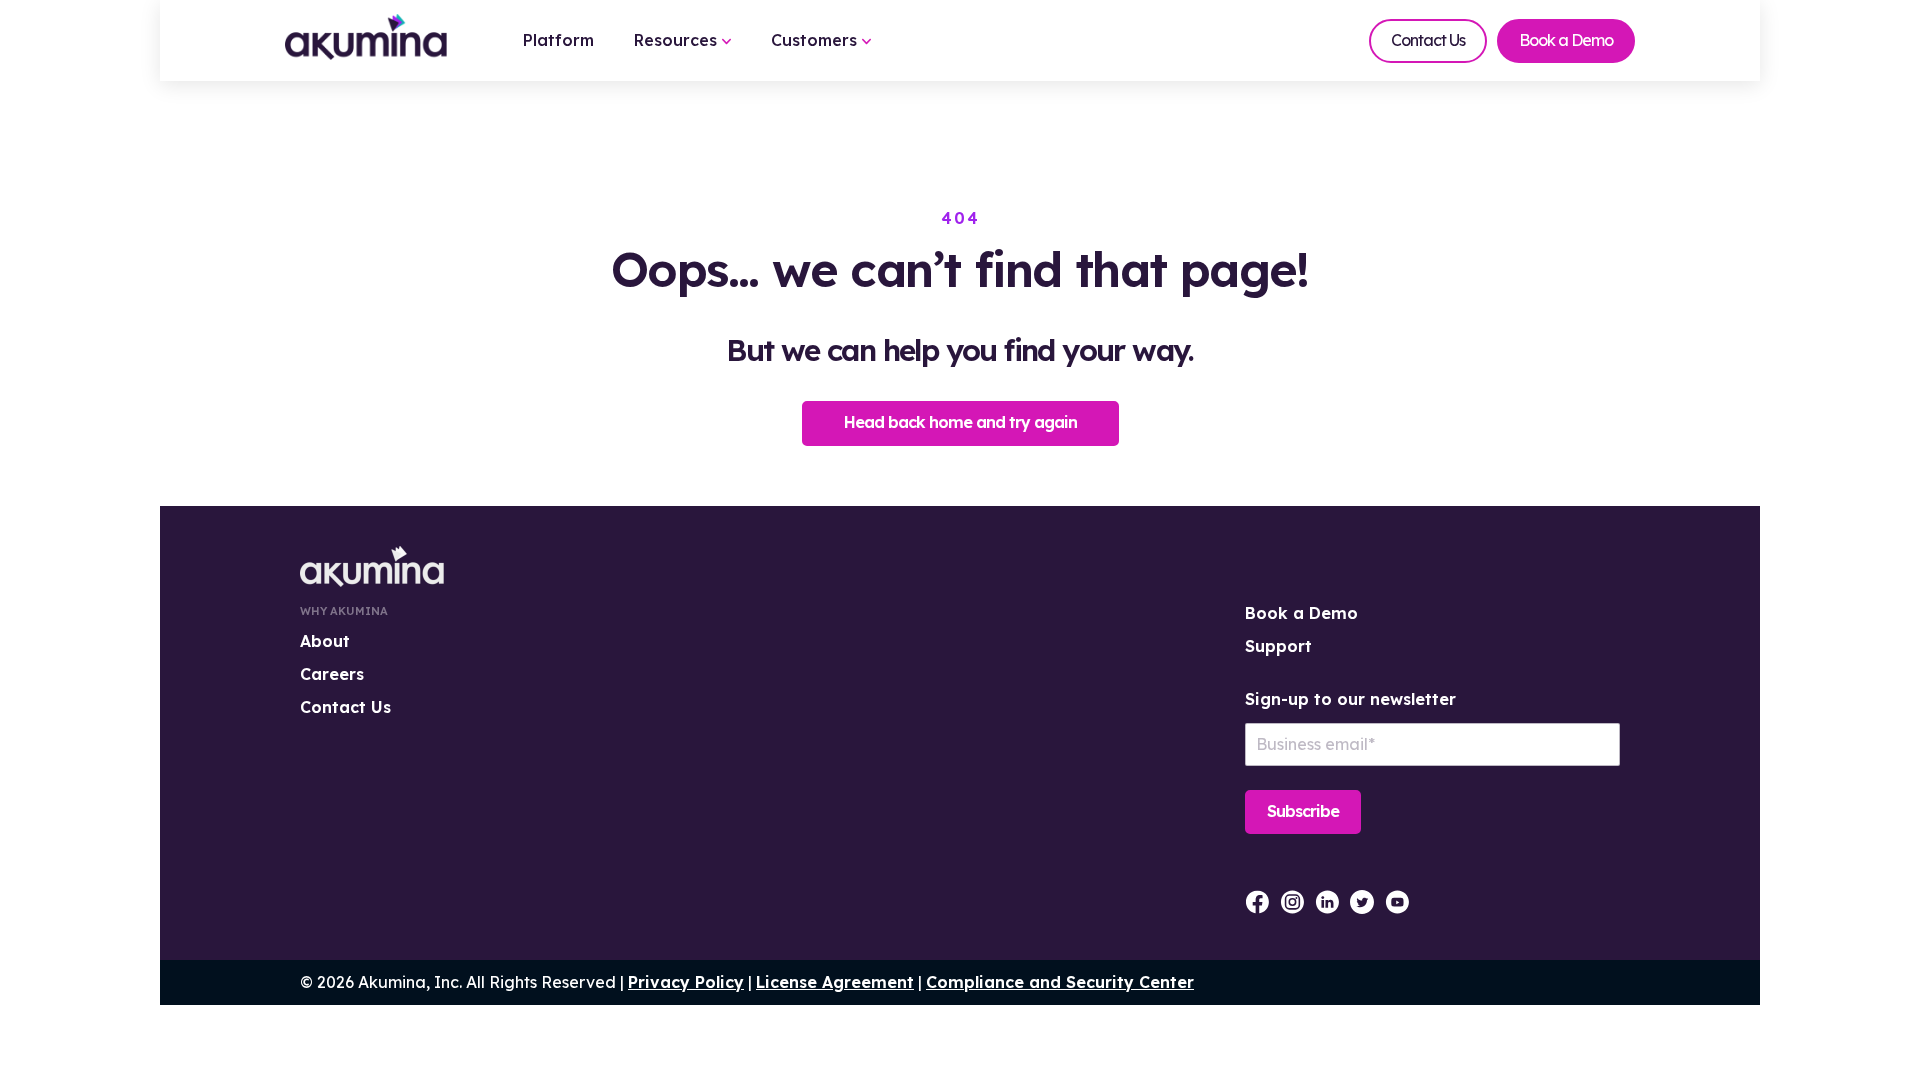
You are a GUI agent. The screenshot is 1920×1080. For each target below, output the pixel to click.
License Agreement (835, 982)
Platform (558, 40)
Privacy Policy (686, 982)
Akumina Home (372, 566)
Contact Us (1428, 40)
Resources (678, 40)
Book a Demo (1566, 40)
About (325, 641)
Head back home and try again (960, 422)
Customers (816, 40)
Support (1278, 646)
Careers (332, 674)
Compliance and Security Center (1060, 982)
